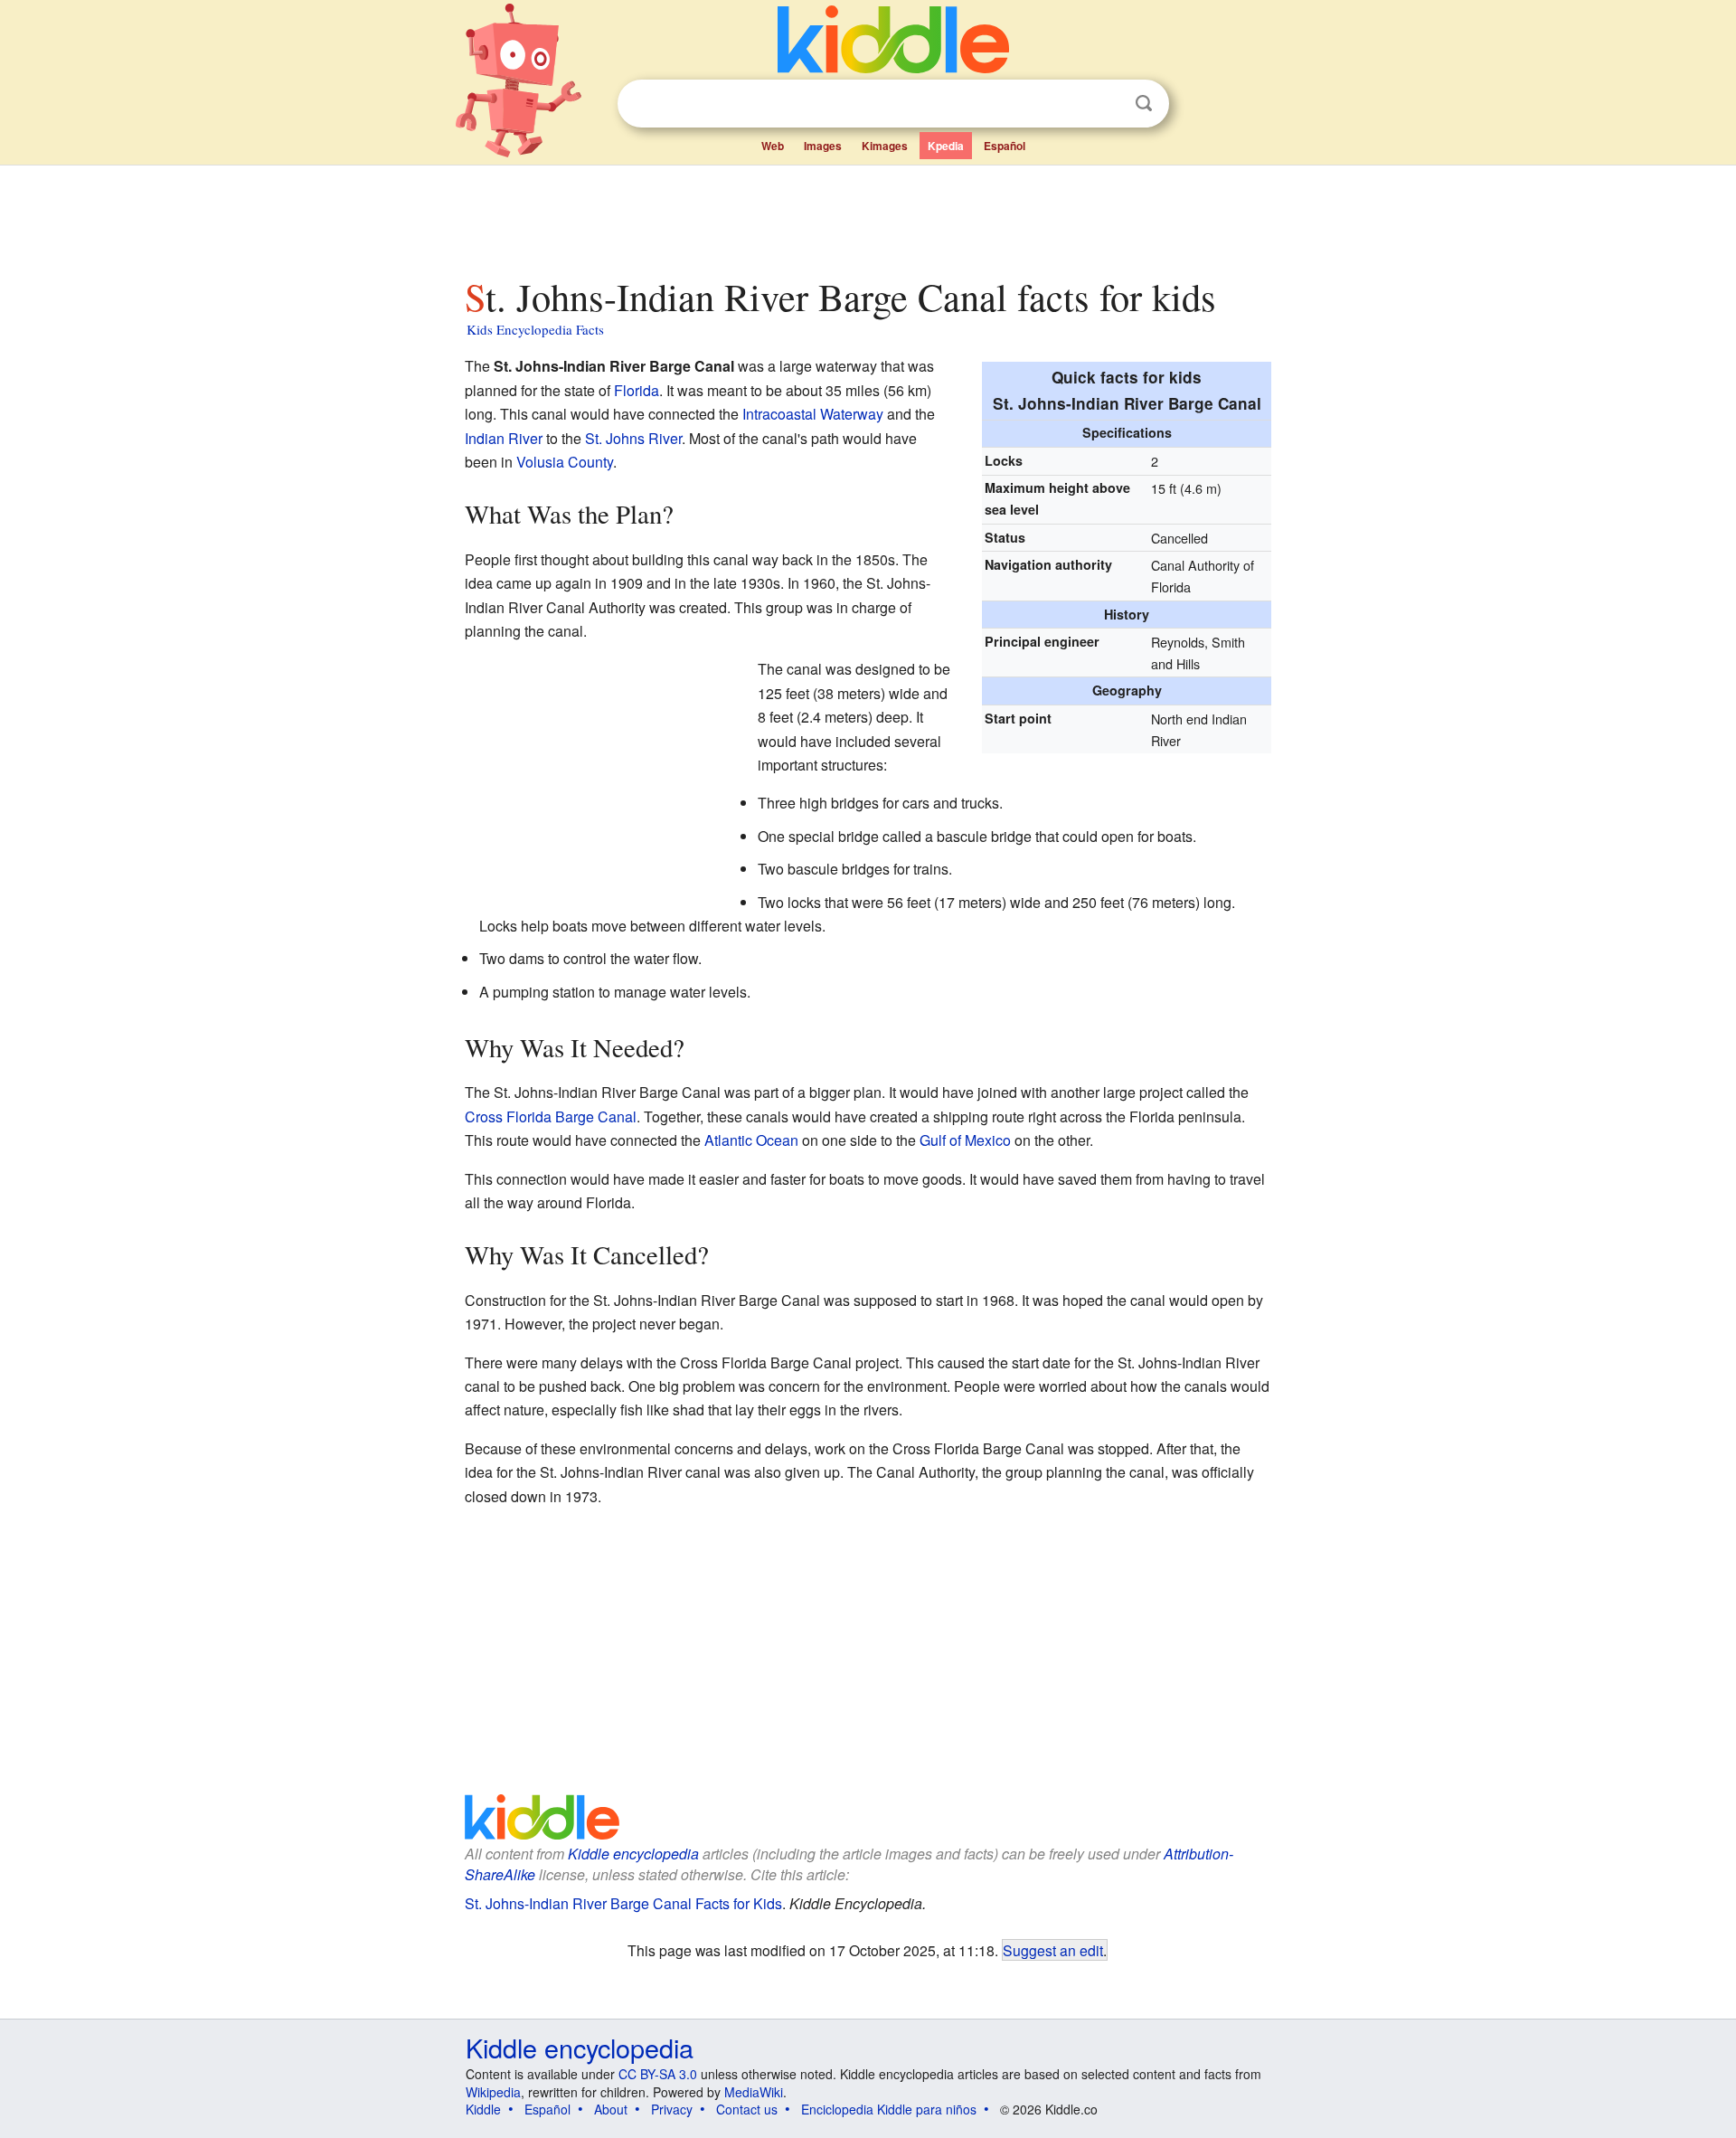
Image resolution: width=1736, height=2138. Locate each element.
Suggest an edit (1053, 1950)
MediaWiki (754, 2092)
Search (1144, 104)
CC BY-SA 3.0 (658, 2074)
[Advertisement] (867, 216)
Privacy (672, 2109)
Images (823, 146)
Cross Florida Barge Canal (551, 1116)
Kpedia (946, 146)
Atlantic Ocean (751, 1140)
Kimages (885, 146)
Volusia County (565, 462)
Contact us (747, 2109)
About (611, 2109)
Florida (637, 390)
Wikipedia (493, 2092)
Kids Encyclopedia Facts (535, 329)
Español (1005, 146)
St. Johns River (633, 438)
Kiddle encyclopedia (633, 1854)
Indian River (504, 438)
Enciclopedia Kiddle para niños (889, 2109)
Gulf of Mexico (965, 1140)
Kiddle (483, 2109)
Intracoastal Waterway (813, 414)
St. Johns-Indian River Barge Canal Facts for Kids (623, 1903)
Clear (1107, 104)
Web (773, 146)
